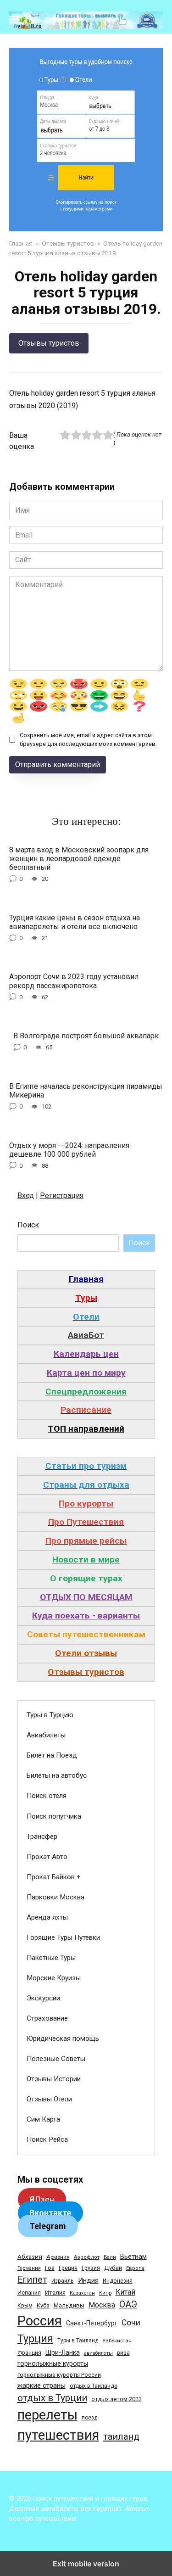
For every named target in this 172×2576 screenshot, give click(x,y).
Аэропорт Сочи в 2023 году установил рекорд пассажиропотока (74, 981)
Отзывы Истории (54, 2079)
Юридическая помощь (63, 2038)
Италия (55, 2293)
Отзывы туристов (49, 343)
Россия (40, 2321)
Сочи (131, 2323)
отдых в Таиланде (94, 2386)
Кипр (105, 2293)
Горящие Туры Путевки (63, 1938)
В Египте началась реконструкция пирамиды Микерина (86, 1090)
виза (123, 2353)
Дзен (42, 2199)
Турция (35, 2339)
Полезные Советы (56, 2059)
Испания (29, 2293)
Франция (29, 2353)
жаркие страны (42, 2386)
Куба (43, 2305)
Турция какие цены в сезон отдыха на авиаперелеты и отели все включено (75, 922)
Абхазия (30, 2257)
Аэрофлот (87, 2257)
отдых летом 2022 (117, 2399)
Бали (110, 2257)
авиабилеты (98, 2353)
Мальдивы (69, 2305)
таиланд (121, 2436)
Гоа (50, 2268)
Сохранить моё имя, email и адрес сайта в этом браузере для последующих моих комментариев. (88, 739)
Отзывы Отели (49, 2099)
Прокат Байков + (54, 1877)
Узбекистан (117, 2341)
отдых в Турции (52, 2398)
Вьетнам (133, 2257)
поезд (89, 2418)
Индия (88, 2280)
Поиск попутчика (54, 1816)
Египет (32, 2280)
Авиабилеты (46, 1735)
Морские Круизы (54, 1978)
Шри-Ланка (63, 2352)
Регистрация (62, 1196)
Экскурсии (43, 1998)
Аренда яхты (47, 1917)
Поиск (28, 1225)
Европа (135, 2268)
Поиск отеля (47, 1796)
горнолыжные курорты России (59, 2375)
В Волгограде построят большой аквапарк (86, 1036)
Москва (102, 2305)
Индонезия (118, 2281)
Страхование (47, 2018)
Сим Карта (43, 2119)
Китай (125, 2292)
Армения (58, 2257)
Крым (25, 2306)
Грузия (91, 2268)
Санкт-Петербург (92, 2323)
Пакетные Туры (51, 1958)
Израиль (63, 2281)
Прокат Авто (47, 1857)
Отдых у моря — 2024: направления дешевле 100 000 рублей (69, 1149)
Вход (26, 1196)
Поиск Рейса (47, 2139)
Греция (68, 2268)
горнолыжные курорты (53, 2363)
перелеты (47, 2415)
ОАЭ (128, 2304)
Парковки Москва (55, 1897)
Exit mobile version (86, 2564)
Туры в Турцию (50, 1715)
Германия (29, 2268)
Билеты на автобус (57, 1775)
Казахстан (82, 2293)
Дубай (113, 2268)
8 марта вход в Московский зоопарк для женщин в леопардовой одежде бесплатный (79, 858)
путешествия (58, 2435)
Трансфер (42, 1837)
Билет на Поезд (52, 1755)
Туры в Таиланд (78, 2341)
